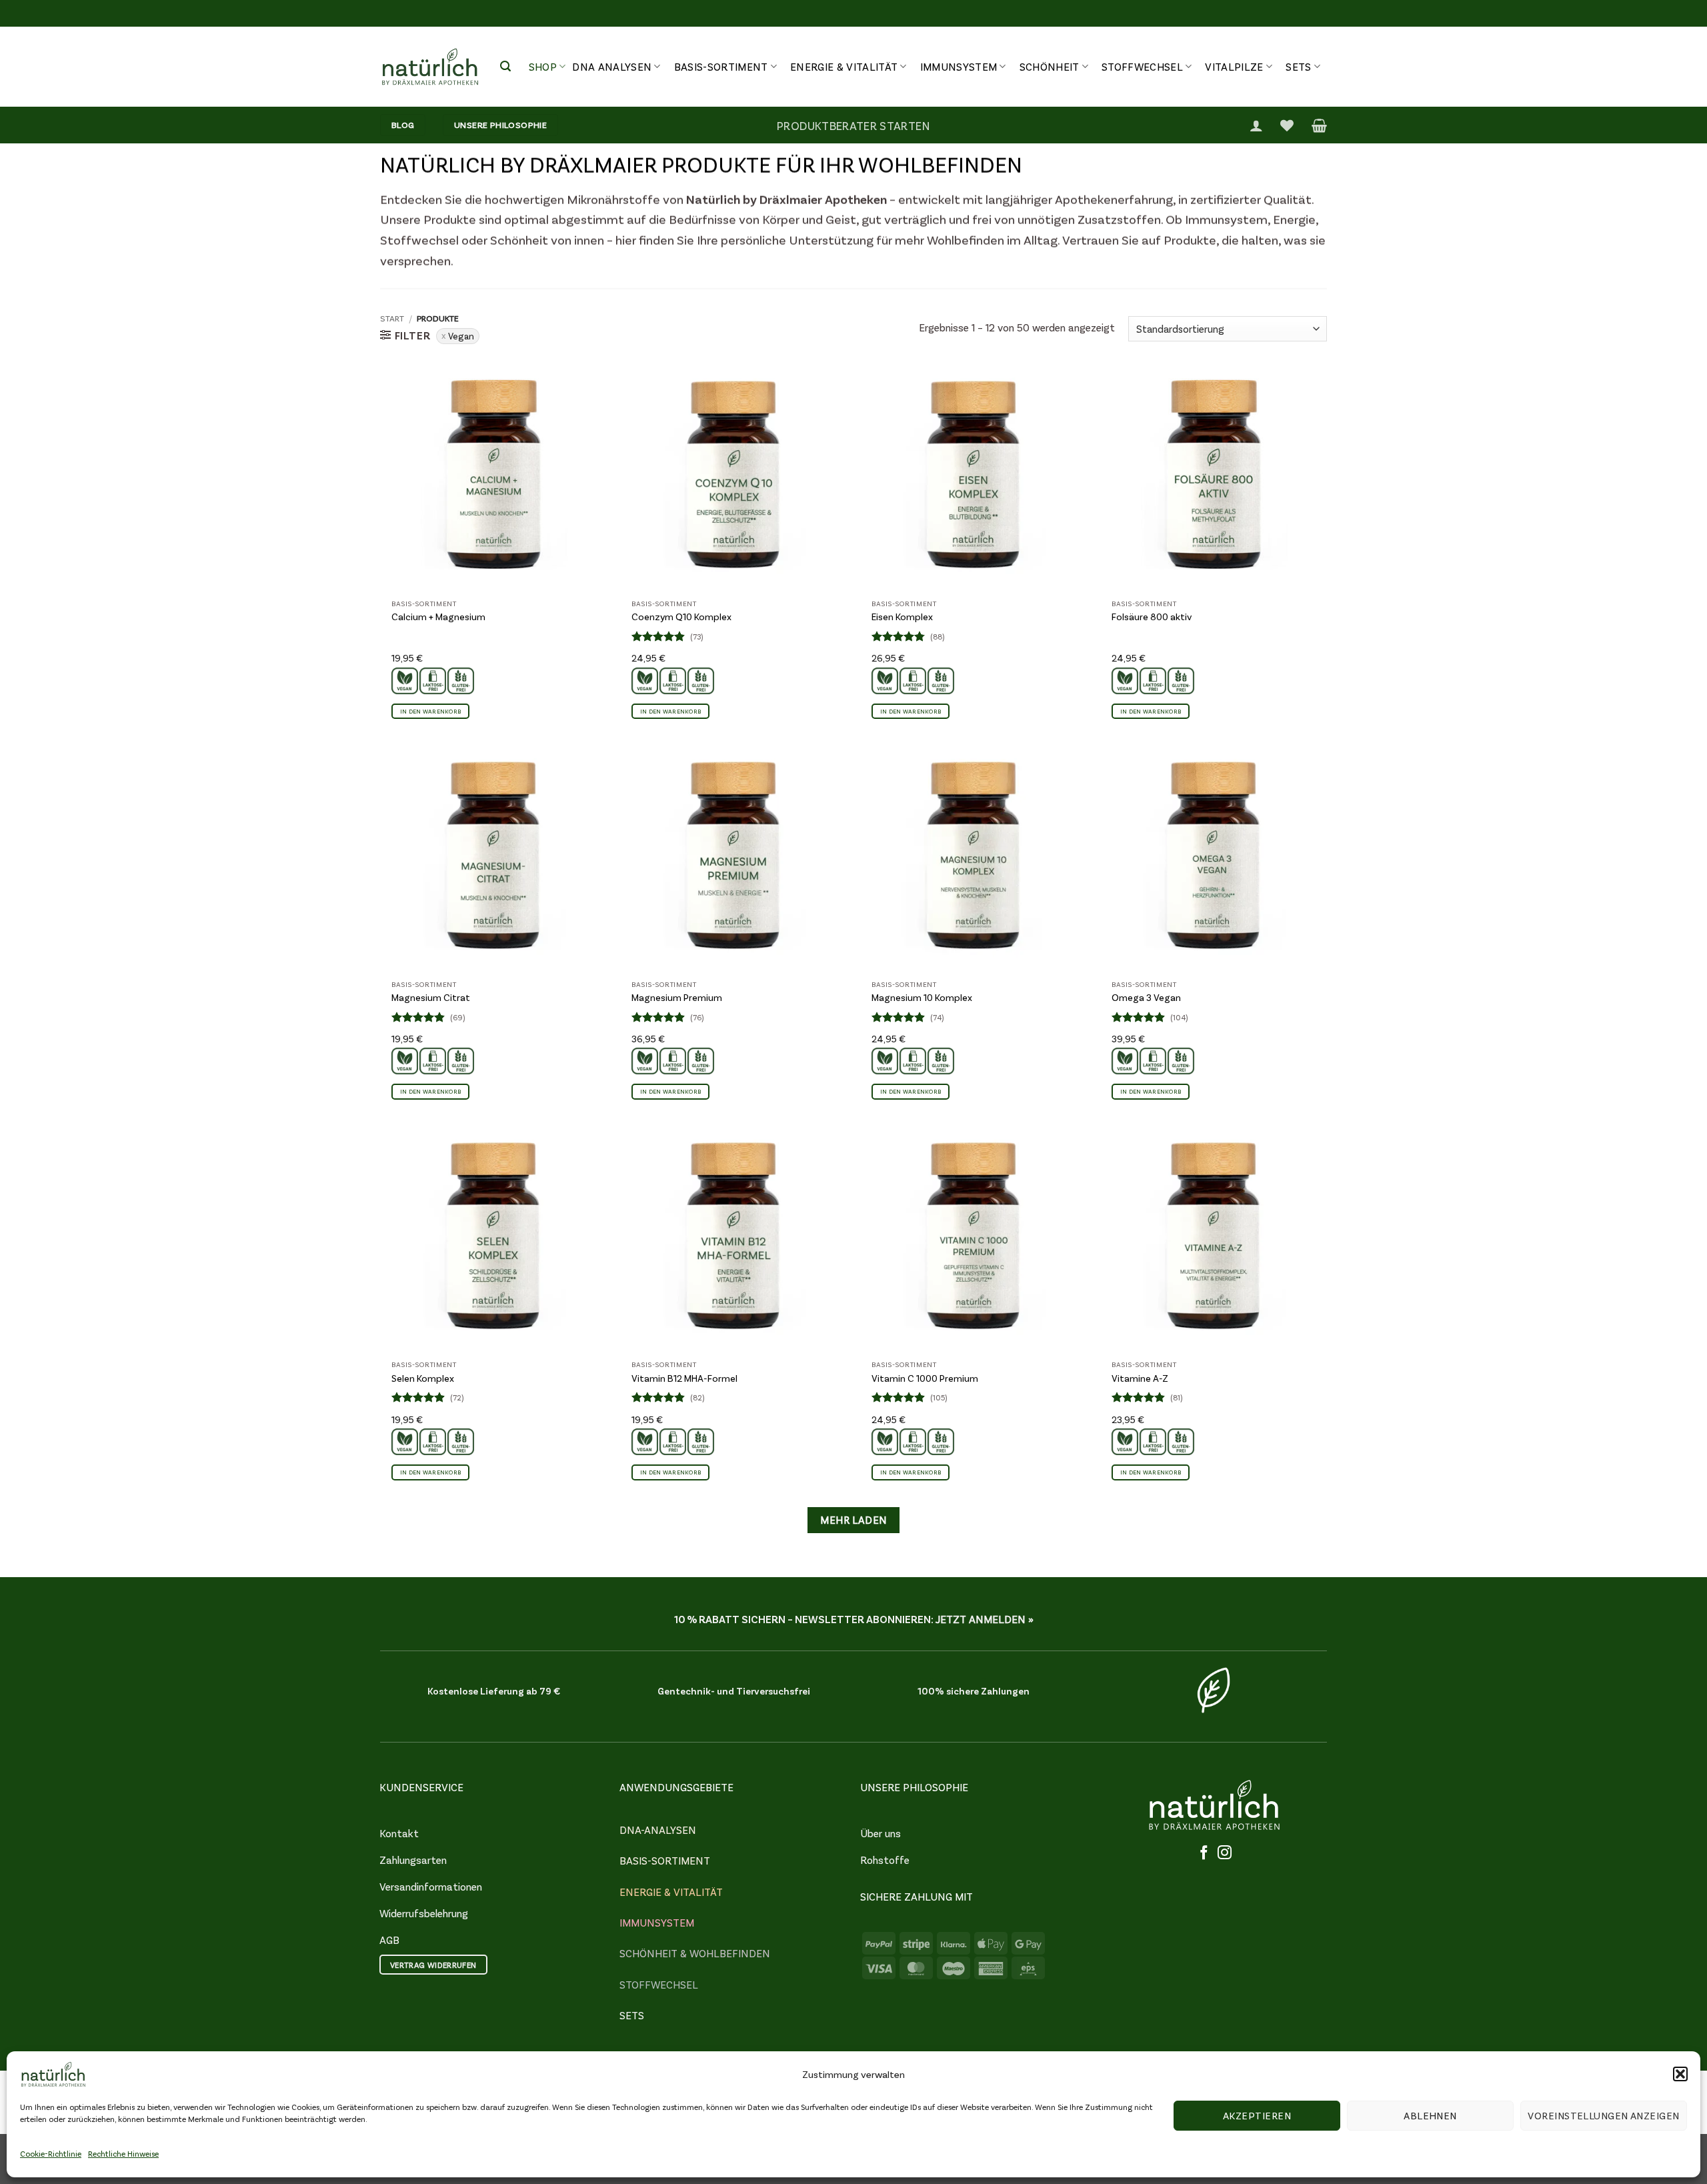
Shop (543, 66)
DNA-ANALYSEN (658, 1830)
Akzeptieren (1257, 2115)
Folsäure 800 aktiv (1152, 617)
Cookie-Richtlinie (51, 2153)
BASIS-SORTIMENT (665, 1860)
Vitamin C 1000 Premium (925, 1378)
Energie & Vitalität (844, 66)
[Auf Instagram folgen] (1225, 1853)
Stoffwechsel (1142, 66)
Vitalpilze (1234, 66)
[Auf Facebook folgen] (1204, 1853)
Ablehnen (1430, 2115)
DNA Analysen (612, 66)
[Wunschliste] (1287, 125)
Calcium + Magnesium (438, 617)
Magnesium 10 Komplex (922, 997)
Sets (1298, 66)
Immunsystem (959, 66)
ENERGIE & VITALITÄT (671, 1892)
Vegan (461, 336)
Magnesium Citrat (431, 997)
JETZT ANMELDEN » (985, 1619)
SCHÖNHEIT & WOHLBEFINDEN (695, 1953)
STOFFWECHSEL (659, 1984)
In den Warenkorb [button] (430, 711)
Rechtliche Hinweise (123, 2153)
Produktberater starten (853, 125)
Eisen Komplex (902, 617)
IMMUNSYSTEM (657, 1922)
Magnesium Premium (677, 997)
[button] (1680, 2074)
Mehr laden (853, 1520)
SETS (632, 2015)
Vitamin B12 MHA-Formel (684, 1378)
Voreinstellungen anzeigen (1603, 2115)
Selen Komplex (423, 1378)
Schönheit (1050, 66)
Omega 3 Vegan (1146, 997)
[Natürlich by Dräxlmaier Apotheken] (430, 67)
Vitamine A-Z (1140, 1378)
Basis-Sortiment (721, 66)
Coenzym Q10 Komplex (681, 617)
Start (392, 318)
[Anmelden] (1256, 125)
